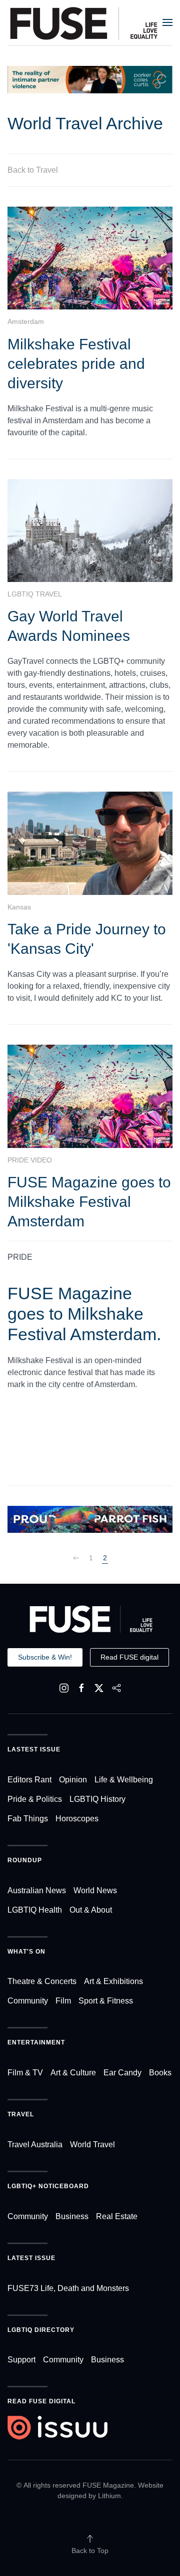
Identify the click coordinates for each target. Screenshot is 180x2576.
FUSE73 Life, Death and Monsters (68, 2288)
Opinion (73, 1780)
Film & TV (25, 2073)
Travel (21, 2114)
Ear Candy (122, 2073)
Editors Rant (29, 1780)
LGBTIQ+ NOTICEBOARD (48, 2186)
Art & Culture (73, 2073)
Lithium (109, 2496)
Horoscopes (77, 1819)
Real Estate (117, 2216)
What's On (26, 1952)
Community (28, 2001)
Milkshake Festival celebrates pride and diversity (76, 364)
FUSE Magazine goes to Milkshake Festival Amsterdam (89, 1202)
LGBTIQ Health (35, 1910)
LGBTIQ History (97, 1799)
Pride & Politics (35, 1799)
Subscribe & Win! (45, 1657)
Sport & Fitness (106, 2001)
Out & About (91, 1910)
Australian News (37, 1890)
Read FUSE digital (129, 1657)
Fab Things (28, 1819)
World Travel (92, 2145)
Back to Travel (33, 170)
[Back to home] (85, 22)
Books (160, 2073)
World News (95, 1890)
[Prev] (76, 1558)
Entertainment (36, 2042)
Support (21, 2360)
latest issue (31, 2258)
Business (72, 2216)
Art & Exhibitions (113, 1981)
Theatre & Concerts (42, 1981)
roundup (25, 1860)
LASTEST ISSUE (34, 1749)
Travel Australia (35, 2145)
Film (63, 2001)
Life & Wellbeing (124, 1780)
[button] (167, 22)
